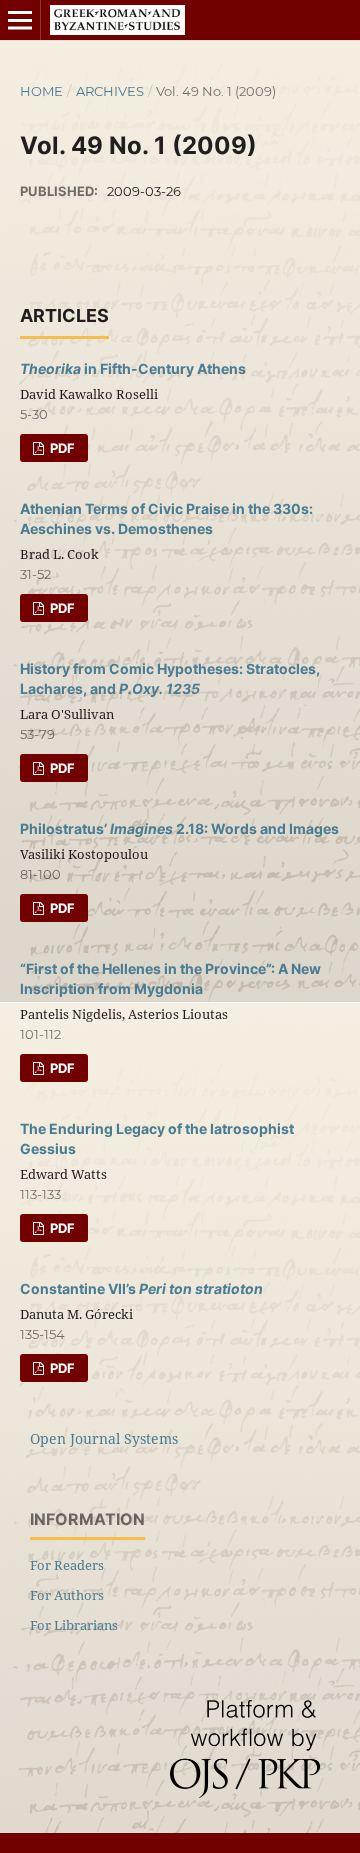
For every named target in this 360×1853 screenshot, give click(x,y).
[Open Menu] (20, 20)
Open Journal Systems (104, 1438)
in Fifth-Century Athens (133, 368)
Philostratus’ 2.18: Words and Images (179, 828)
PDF (61, 448)
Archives (110, 91)
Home (41, 91)
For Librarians (74, 1625)
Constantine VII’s (141, 1288)
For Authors (67, 1595)
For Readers (67, 1565)
